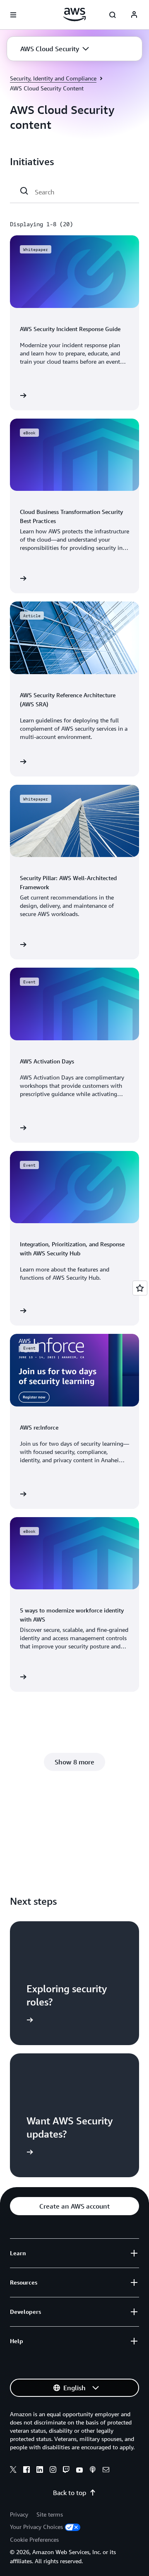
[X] (13, 2471)
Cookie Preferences (34, 2539)
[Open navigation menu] (13, 15)
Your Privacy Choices (36, 2527)
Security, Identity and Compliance (53, 78)
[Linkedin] (40, 2471)
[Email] (106, 2471)
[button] (55, 49)
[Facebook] (26, 2471)
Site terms (50, 2514)
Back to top (70, 2493)
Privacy (19, 2514)
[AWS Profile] (134, 15)
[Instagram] (53, 2471)
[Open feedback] (140, 1288)
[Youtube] (79, 2471)
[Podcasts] (93, 2471)
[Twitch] (66, 2471)
